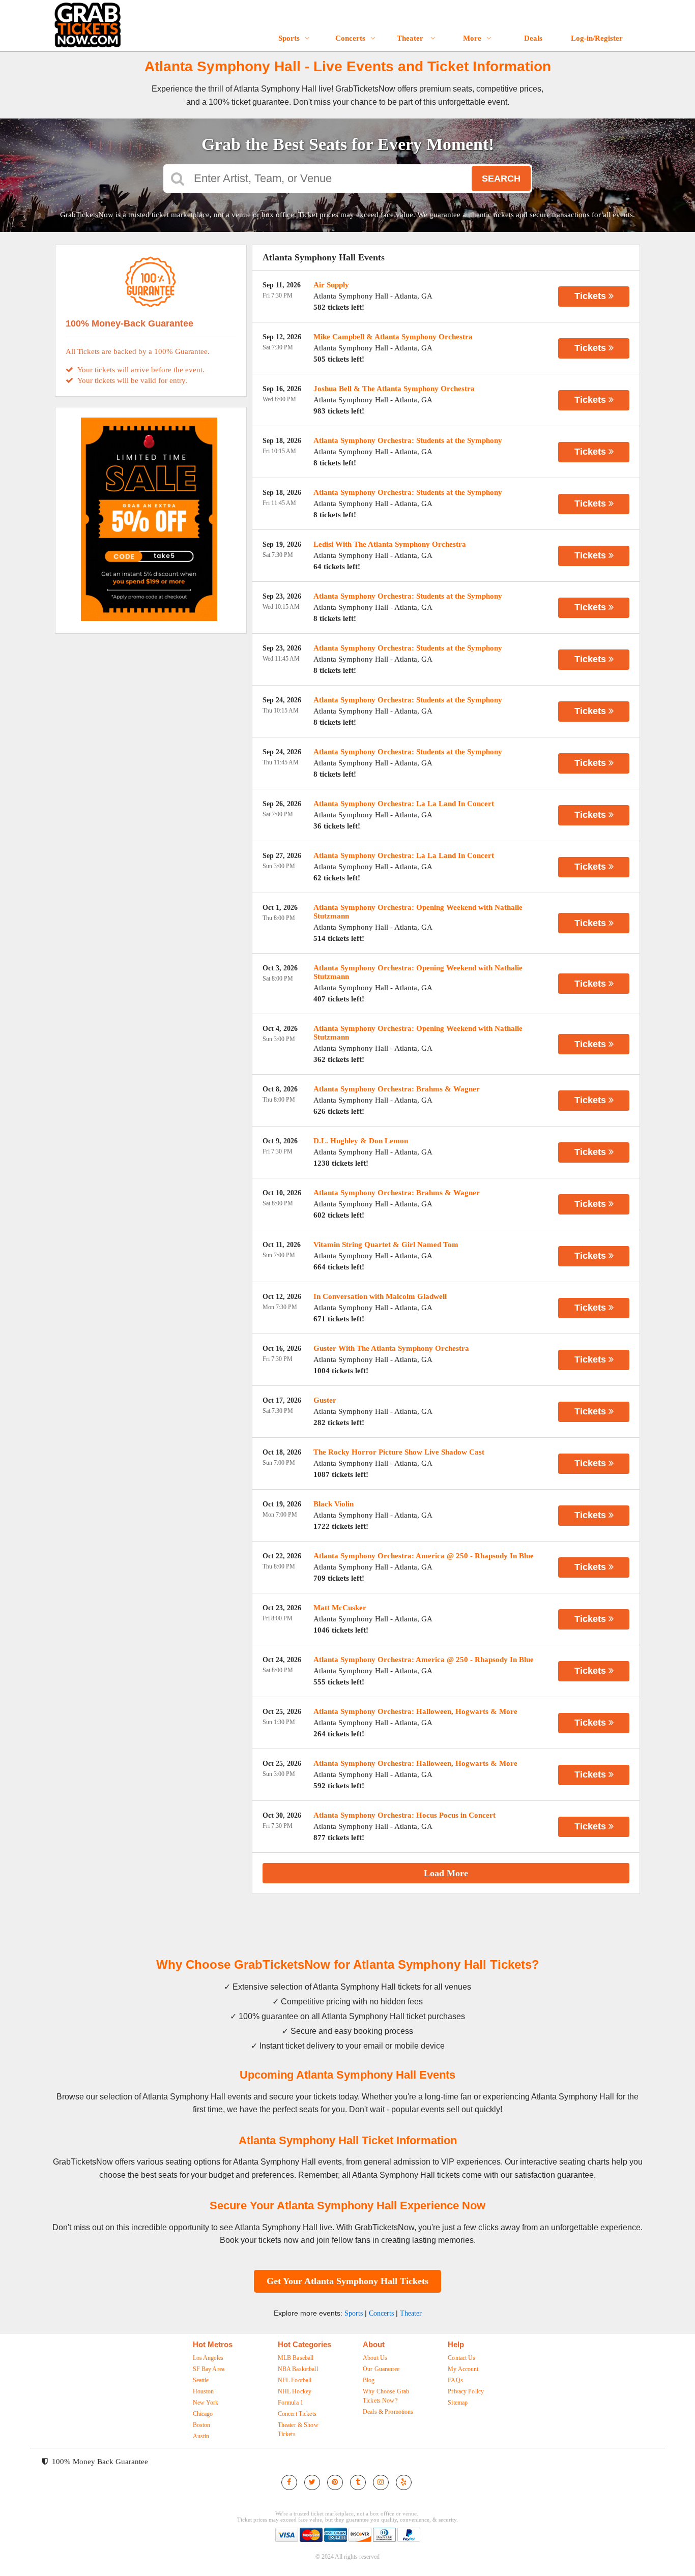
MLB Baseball (296, 2358)
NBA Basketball (298, 2369)
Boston (202, 2425)
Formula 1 (291, 2403)
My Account (463, 2369)
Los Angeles (208, 2358)
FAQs (455, 2380)
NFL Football (295, 2380)
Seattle (201, 2380)
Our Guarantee (381, 2369)
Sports (289, 38)
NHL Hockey (295, 2391)
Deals (533, 38)
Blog (369, 2380)
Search (501, 179)
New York (206, 2403)
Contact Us (461, 2358)
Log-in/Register (597, 38)
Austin (201, 2436)
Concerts (350, 38)
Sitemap (458, 2403)
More (472, 38)
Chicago (203, 2414)
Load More (446, 1873)
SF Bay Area (209, 2369)
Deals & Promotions (388, 2412)
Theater (411, 38)
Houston (204, 2391)
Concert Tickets (297, 2414)
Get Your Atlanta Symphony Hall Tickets (347, 2281)
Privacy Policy (466, 2391)
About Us (375, 2358)
